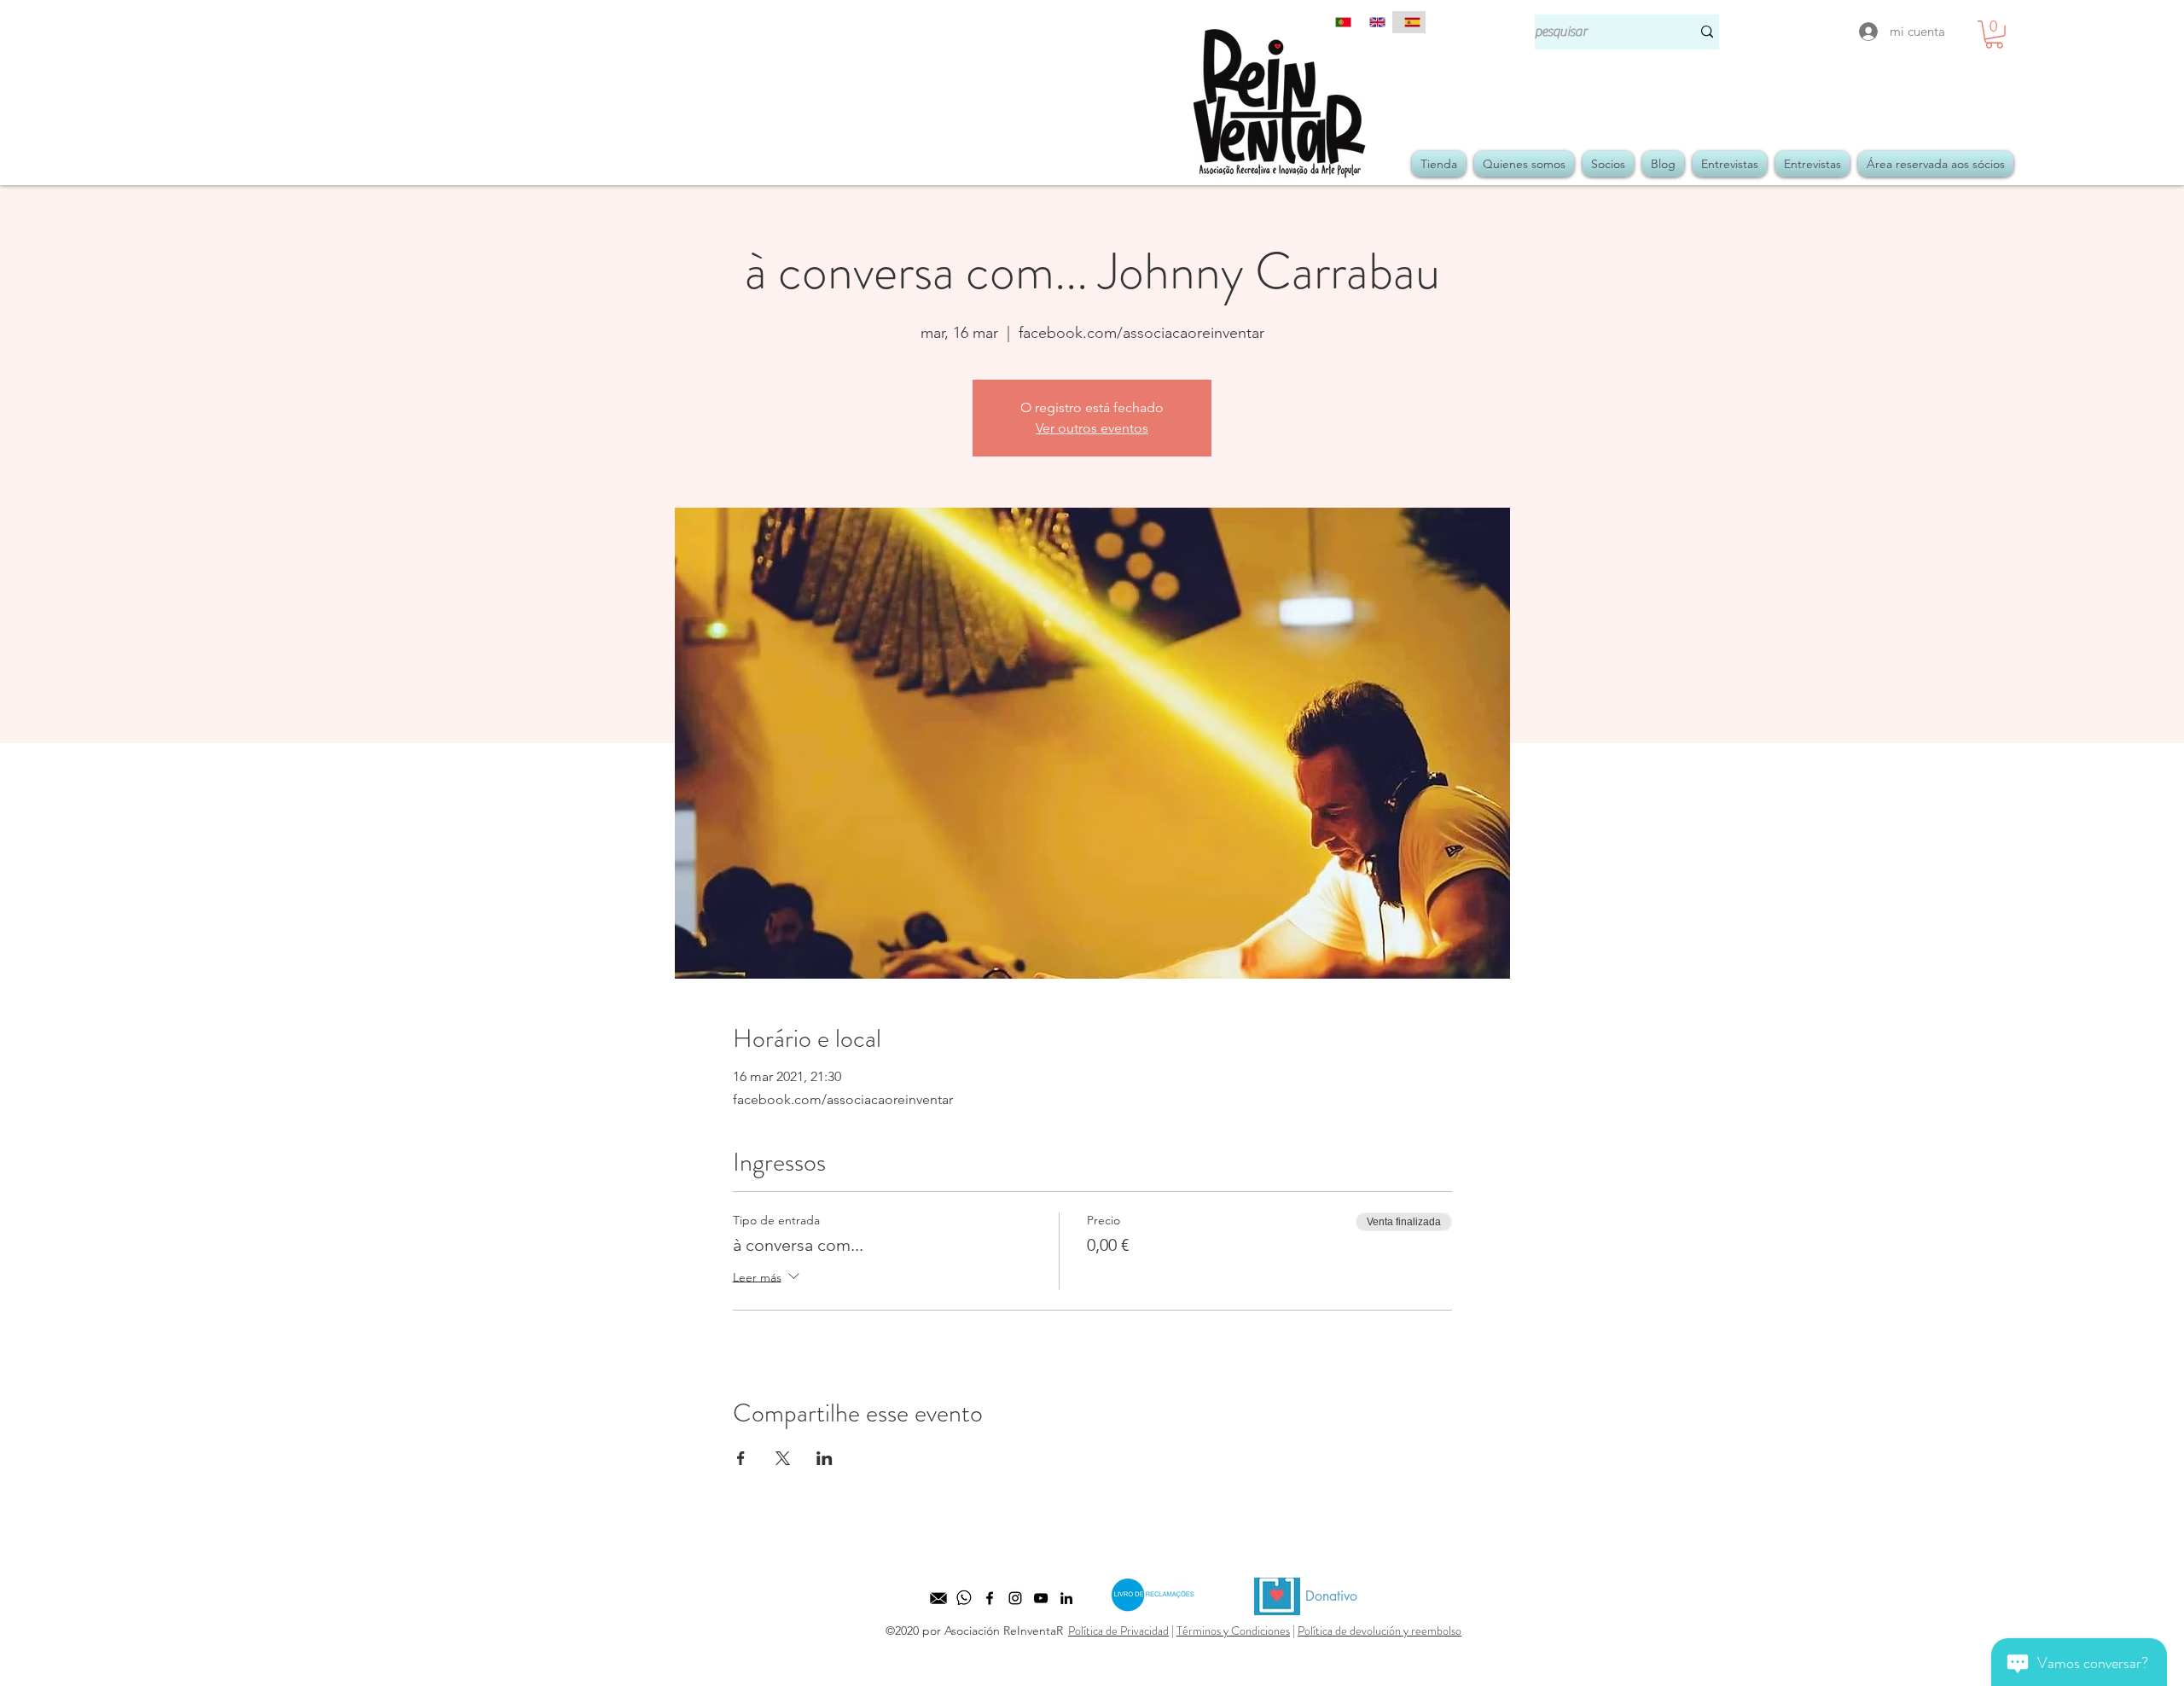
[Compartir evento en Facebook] (741, 1458)
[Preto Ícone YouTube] (1041, 1598)
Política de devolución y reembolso (1380, 1631)
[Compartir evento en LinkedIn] (825, 1458)
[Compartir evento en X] (783, 1458)
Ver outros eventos (1092, 428)
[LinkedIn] (1066, 1598)
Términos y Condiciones (1233, 1631)
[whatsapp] (964, 1598)
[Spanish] (1409, 22)
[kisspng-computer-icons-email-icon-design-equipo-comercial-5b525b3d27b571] (938, 1598)
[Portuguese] (1340, 22)
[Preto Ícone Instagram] (1015, 1598)
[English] (1374, 22)
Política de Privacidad (1118, 1631)
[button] (1994, 35)
